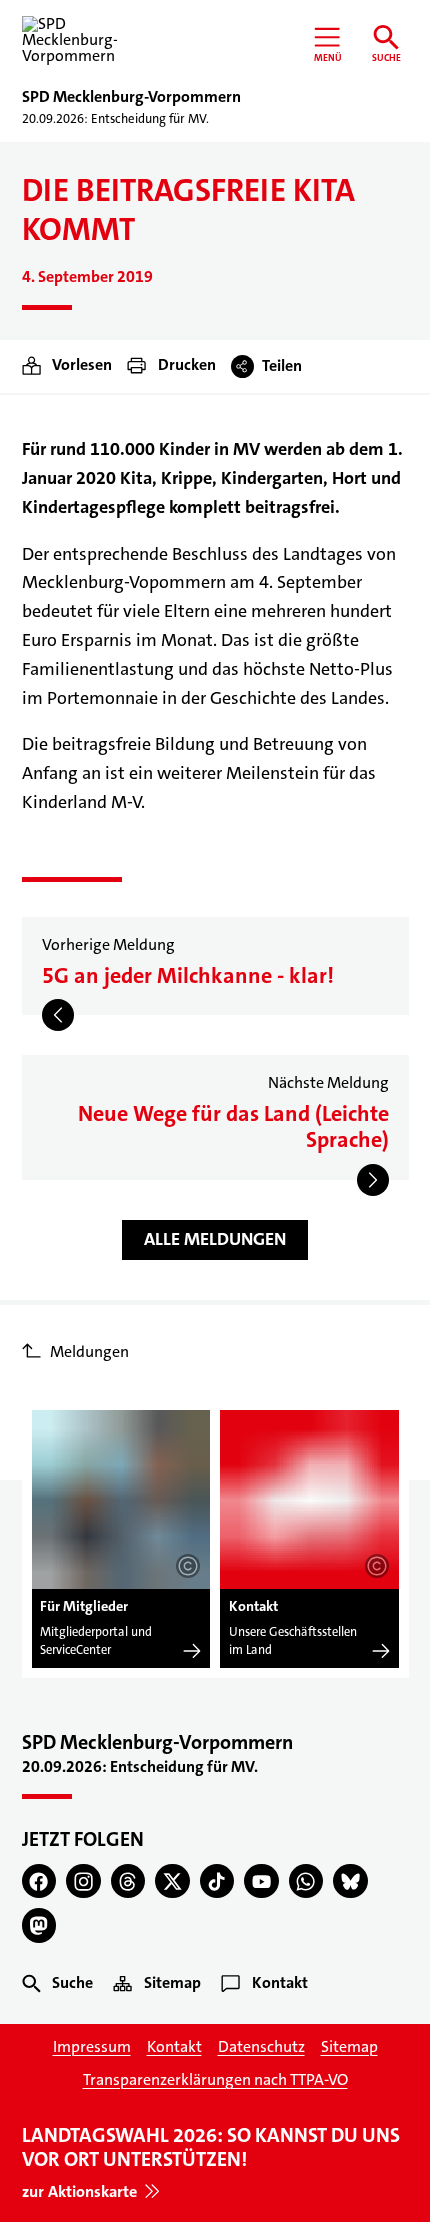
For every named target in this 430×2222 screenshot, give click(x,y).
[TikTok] (217, 1881)
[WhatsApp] (306, 1881)
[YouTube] (261, 1881)
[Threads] (128, 1881)
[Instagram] (83, 1881)
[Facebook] (39, 1881)
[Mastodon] (39, 1925)
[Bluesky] (350, 1881)
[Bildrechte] (188, 1566)
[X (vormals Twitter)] (172, 1881)
